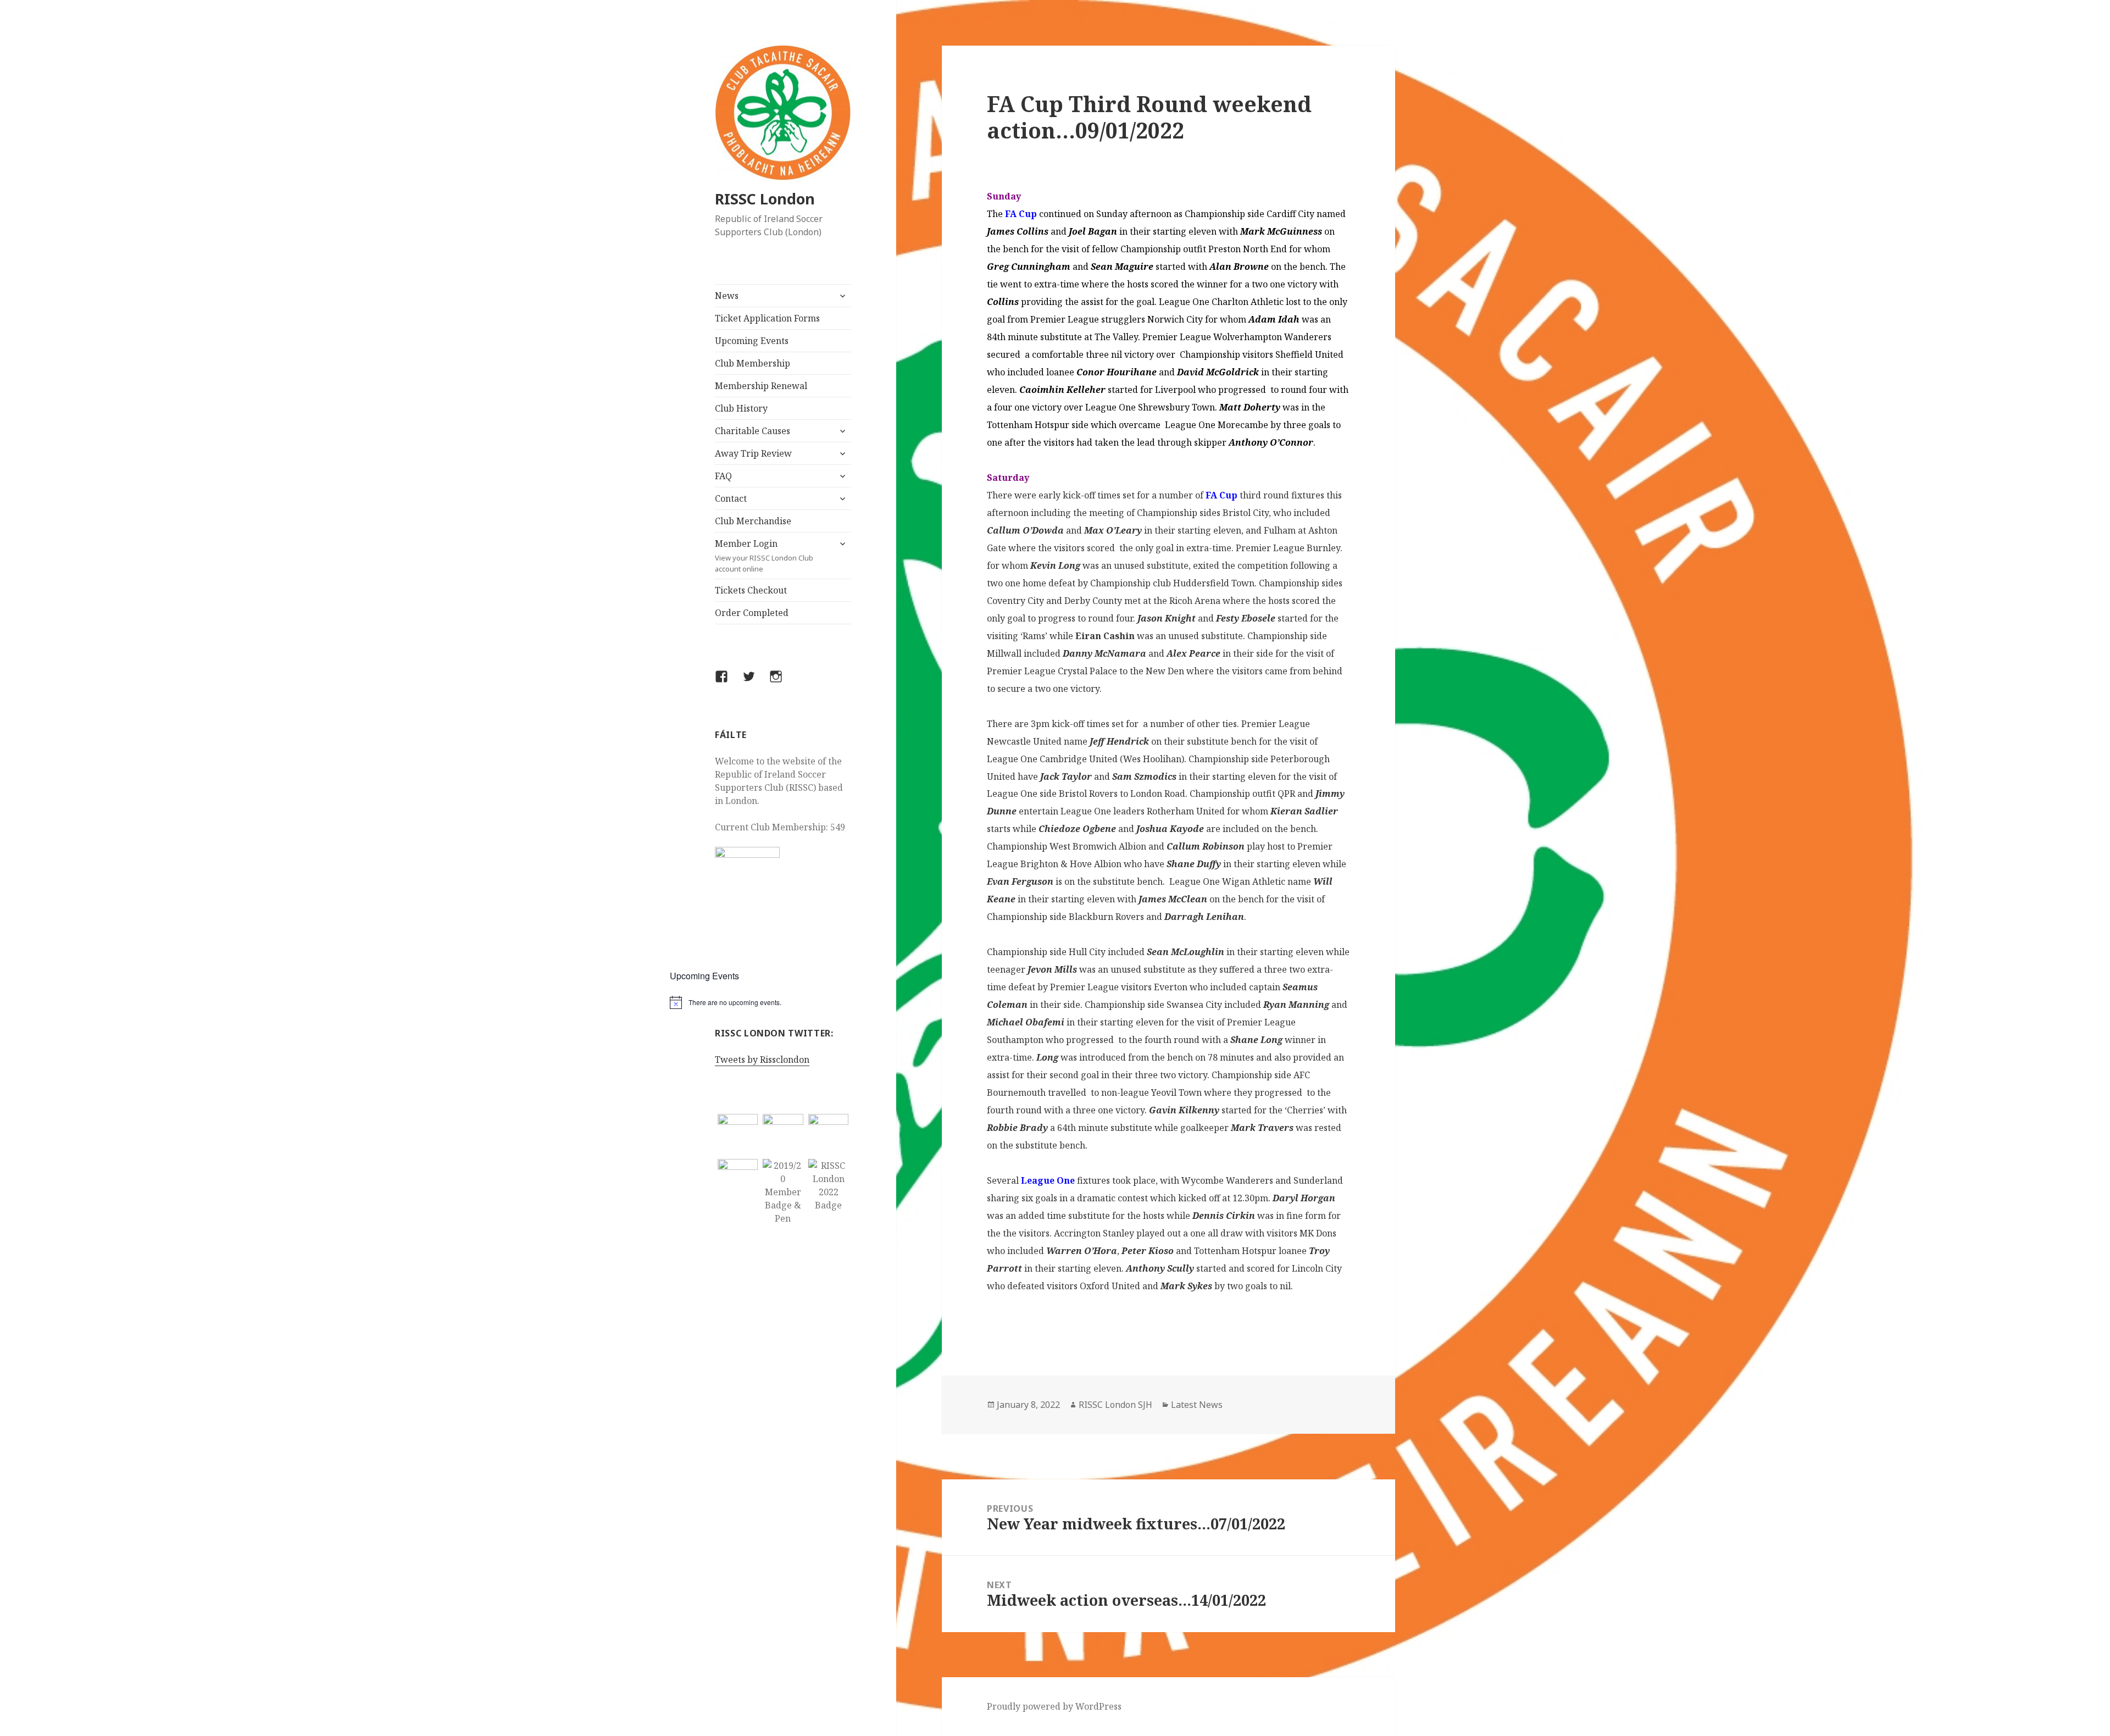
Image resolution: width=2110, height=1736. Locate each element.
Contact (731, 498)
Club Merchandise (753, 521)
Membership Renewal (761, 386)
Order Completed (752, 613)
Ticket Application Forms (767, 318)
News (727, 296)
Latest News (1197, 1405)
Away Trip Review (753, 453)
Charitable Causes (753, 431)
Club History (741, 408)
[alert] (783, 1002)
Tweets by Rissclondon (762, 1060)
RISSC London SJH (1115, 1405)
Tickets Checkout (751, 590)
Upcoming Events (752, 341)
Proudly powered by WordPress (1054, 1706)
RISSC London (765, 199)
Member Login (764, 556)
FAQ (723, 476)
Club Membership (753, 363)
